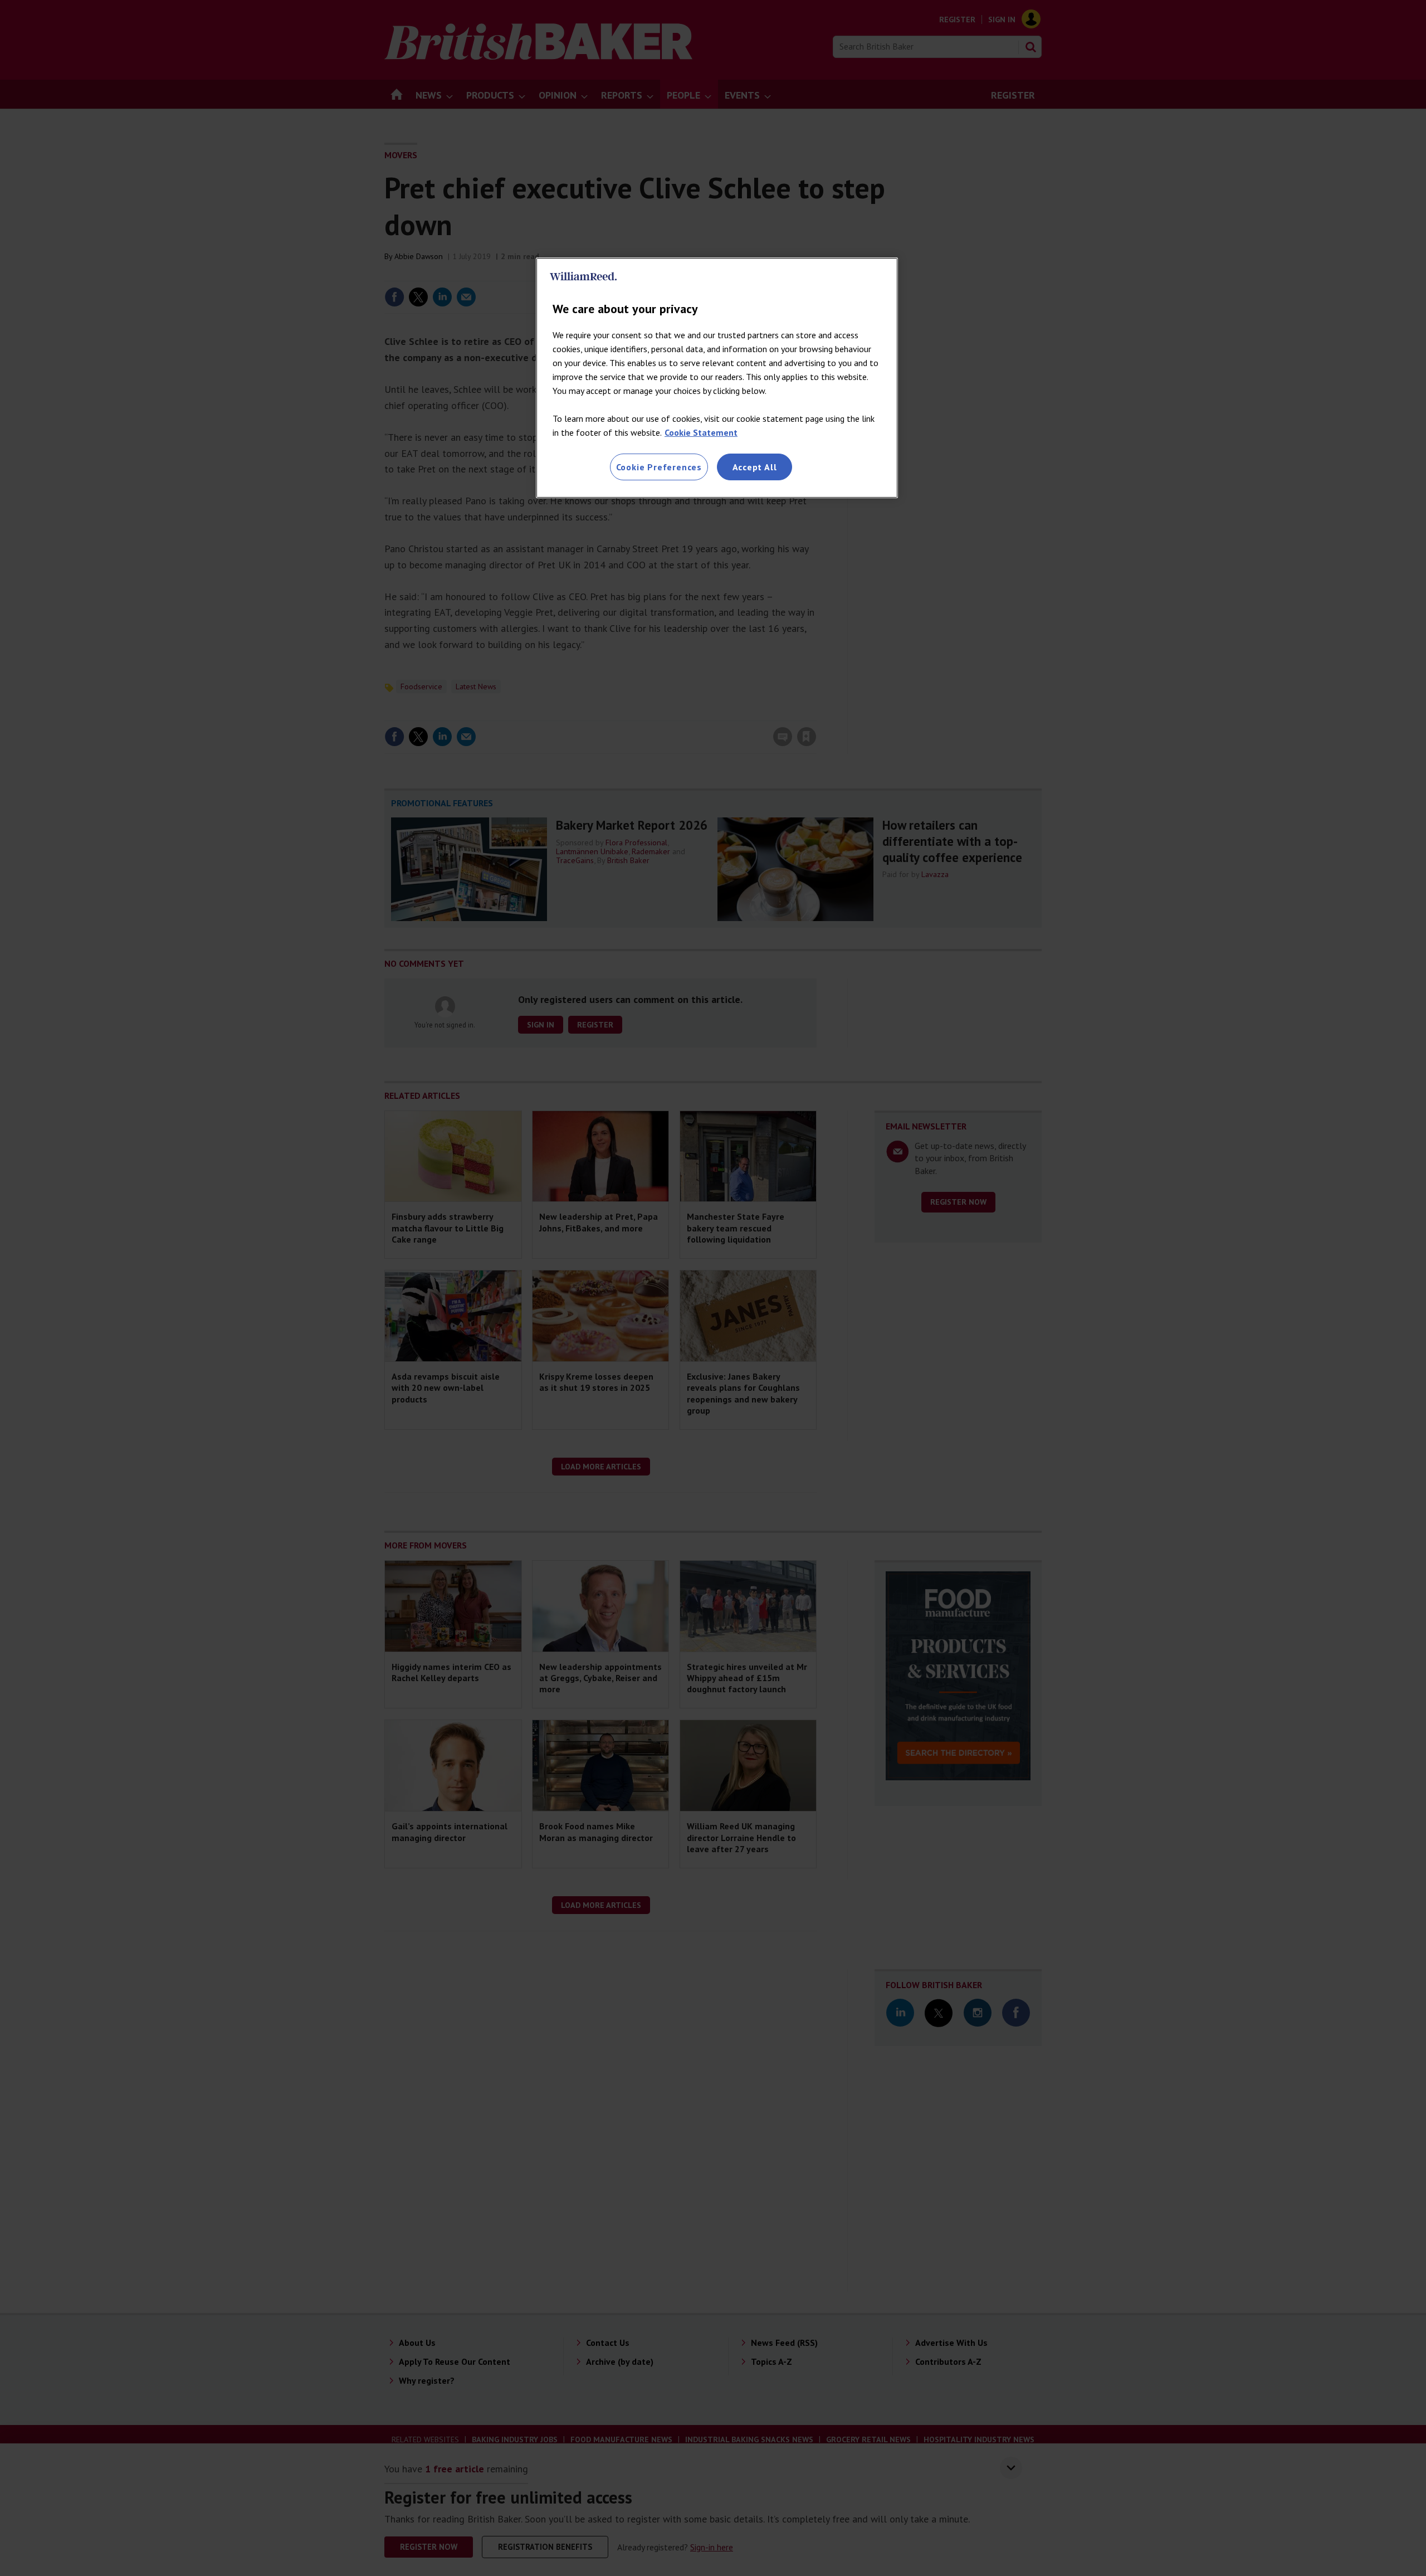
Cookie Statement (701, 432)
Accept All (755, 467)
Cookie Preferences (659, 467)
